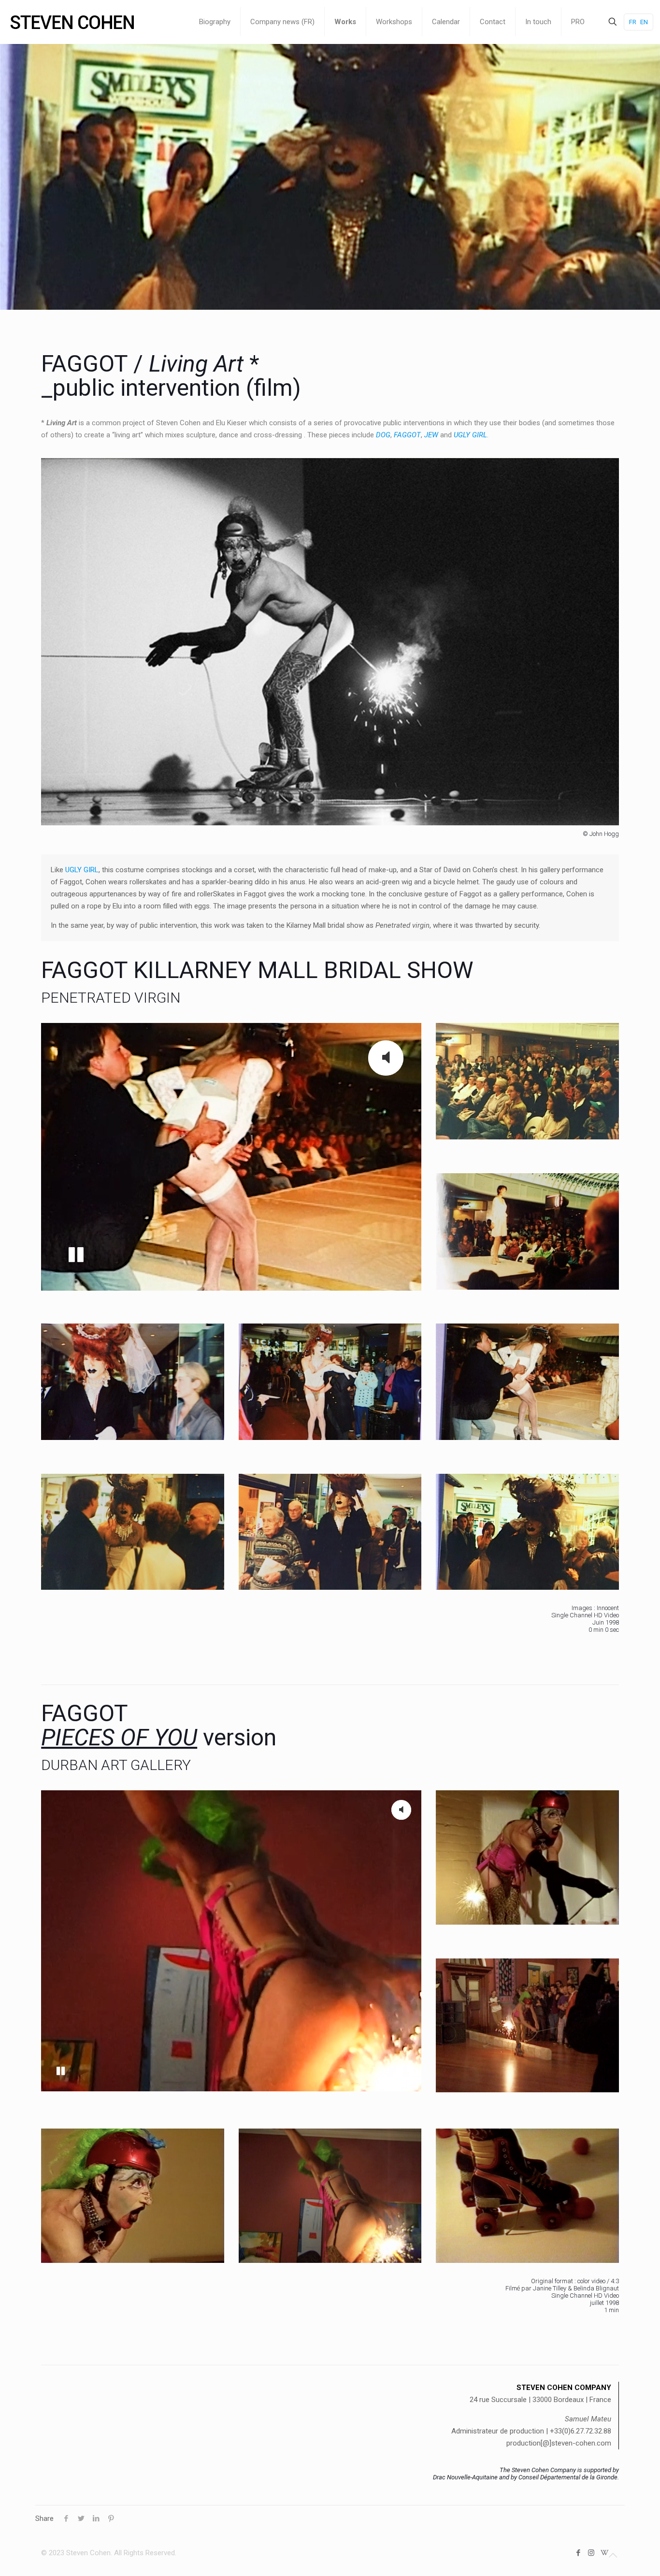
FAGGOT (407, 435)
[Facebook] (578, 2553)
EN (644, 22)
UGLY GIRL (82, 870)
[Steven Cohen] (72, 22)
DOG (383, 435)
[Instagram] (591, 2553)
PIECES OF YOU (119, 1737)
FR (633, 22)
